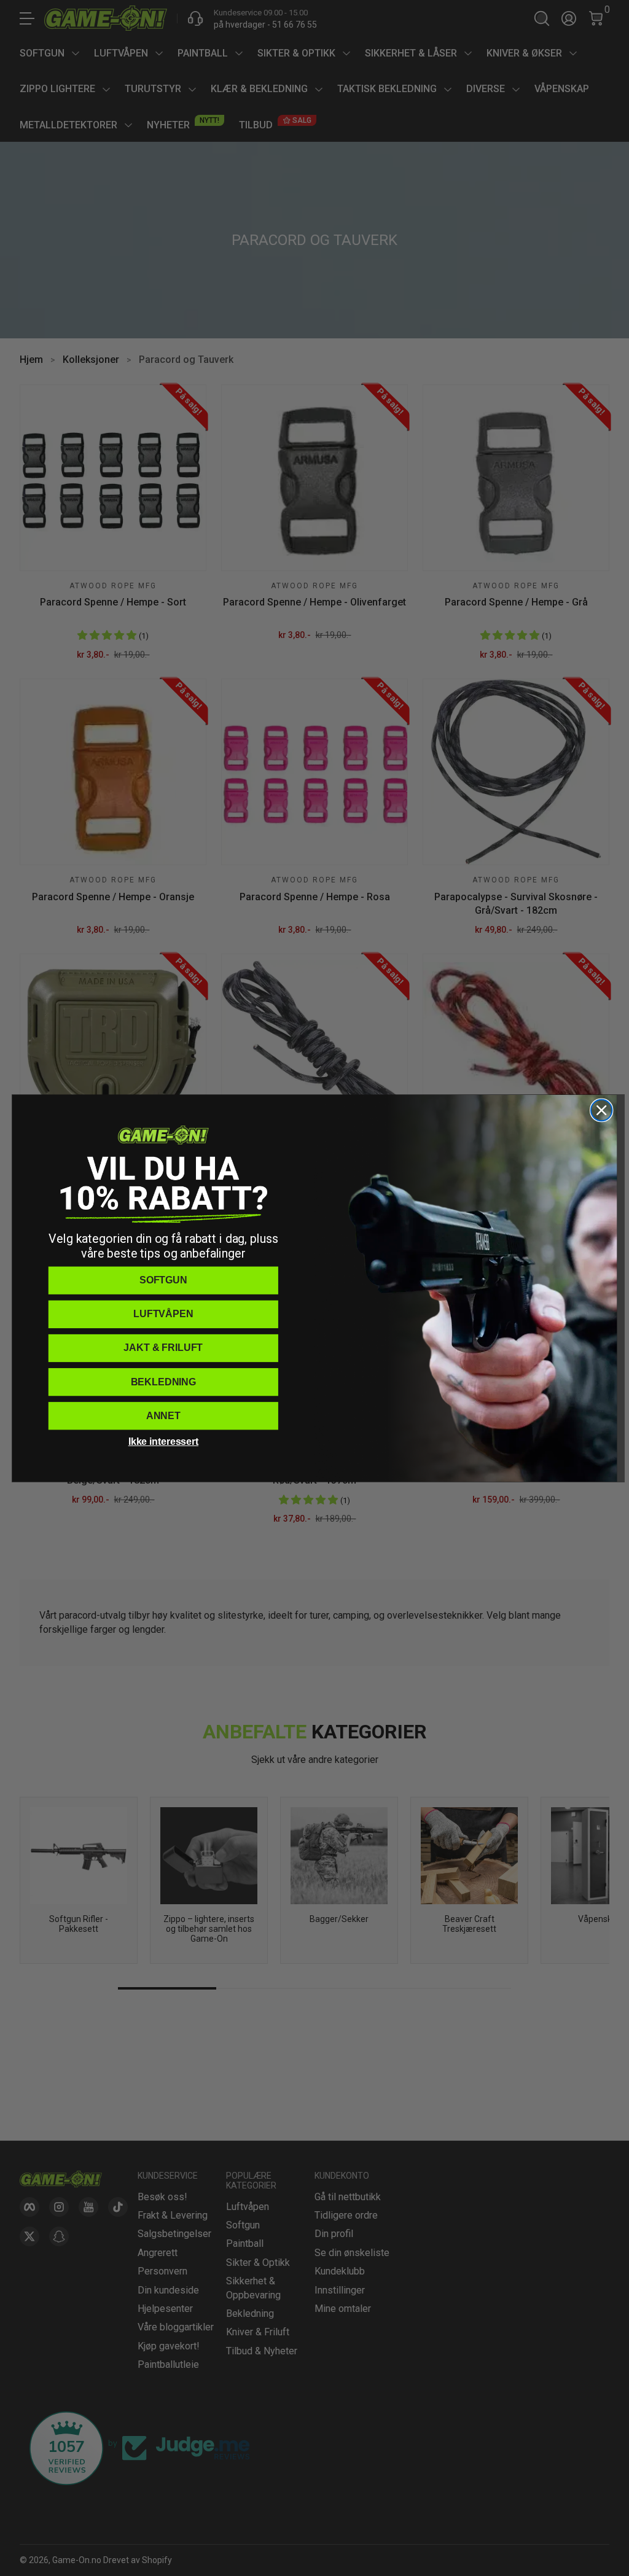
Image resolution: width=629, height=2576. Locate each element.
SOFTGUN (163, 1280)
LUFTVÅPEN (163, 1314)
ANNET (163, 1415)
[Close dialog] (601, 1110)
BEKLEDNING (163, 1381)
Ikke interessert (163, 1442)
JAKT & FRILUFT (163, 1348)
